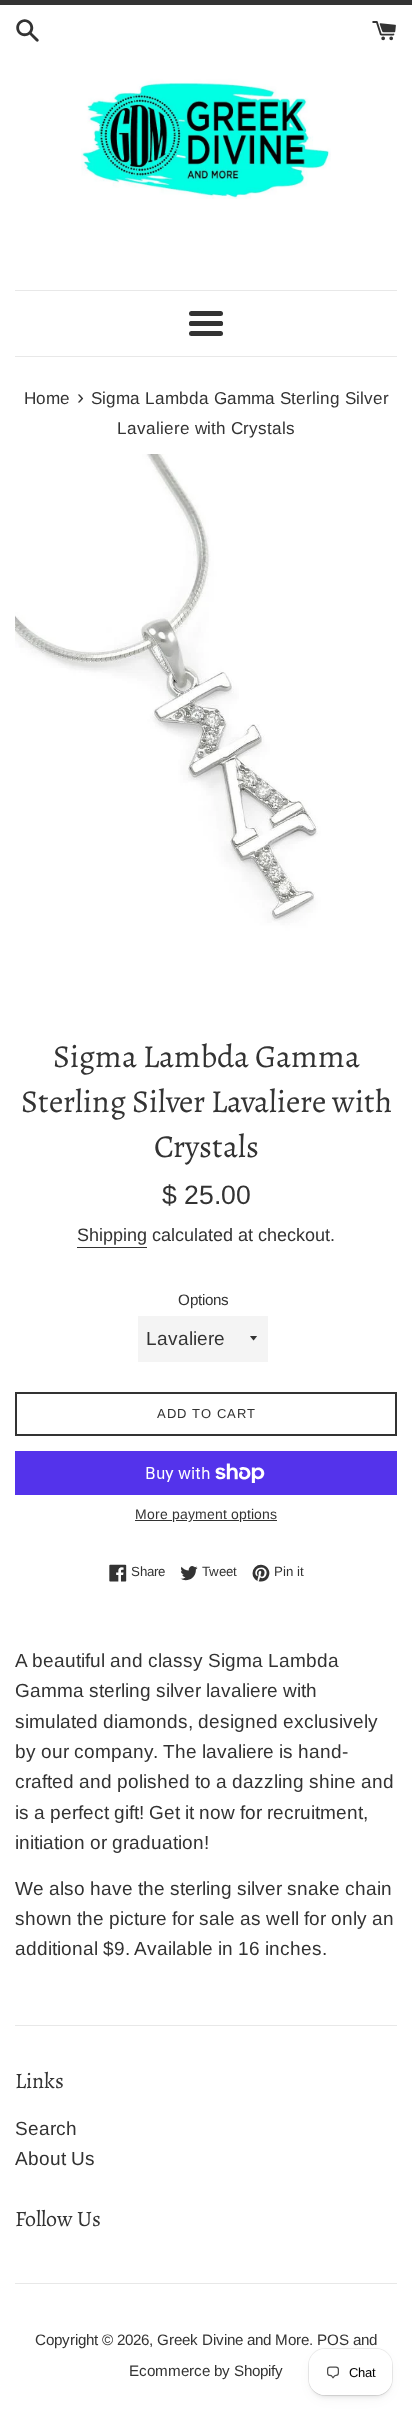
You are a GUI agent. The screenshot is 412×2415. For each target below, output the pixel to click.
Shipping (112, 1235)
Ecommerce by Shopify (206, 2370)
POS (333, 2339)
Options (203, 1299)
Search (46, 2128)
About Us (55, 2158)
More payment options (206, 1514)
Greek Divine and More (233, 2339)
